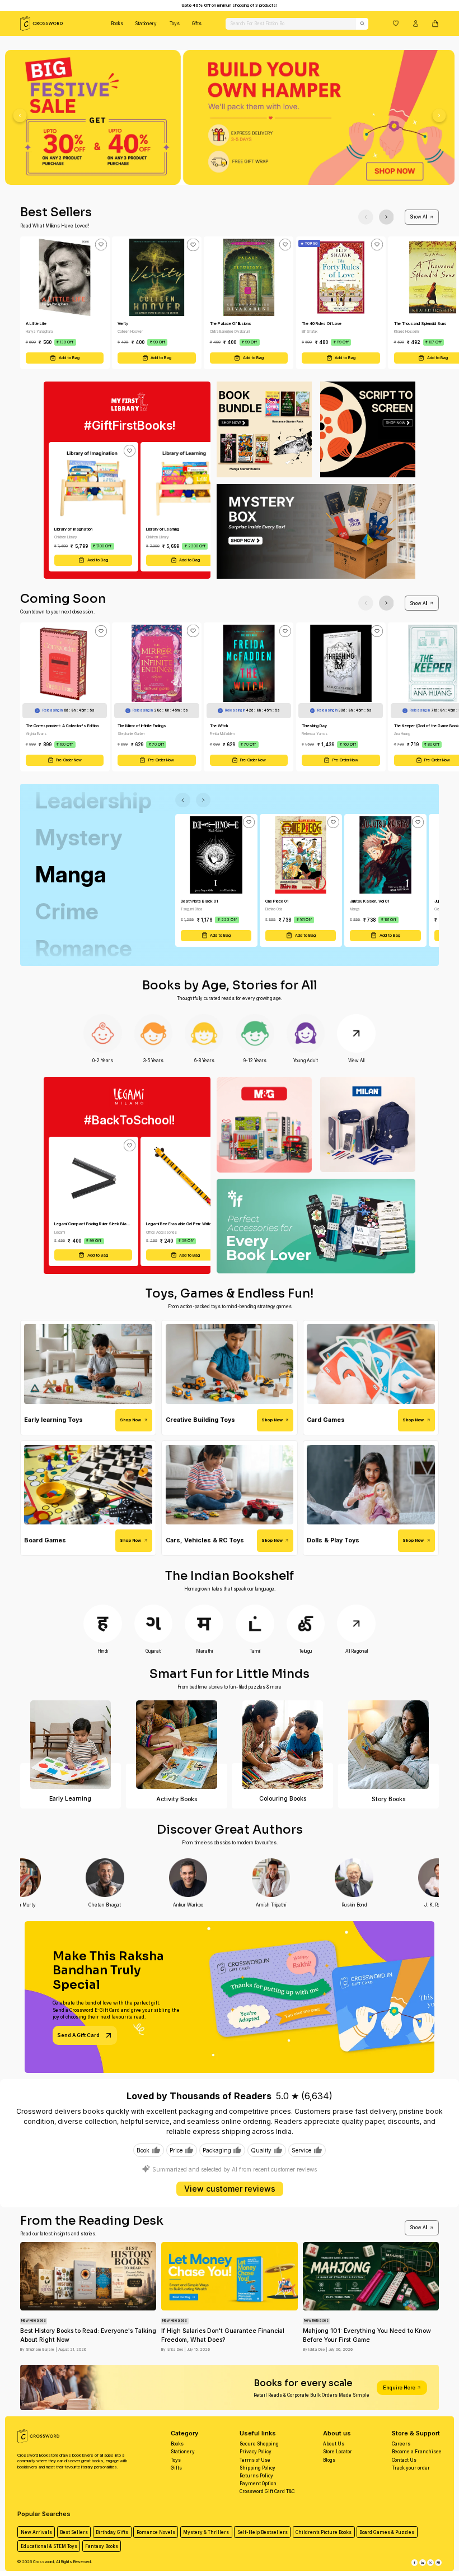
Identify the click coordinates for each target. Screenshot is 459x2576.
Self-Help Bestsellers (263, 2532)
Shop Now (130, 1420)
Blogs (329, 2460)
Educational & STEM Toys (49, 2546)
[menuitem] (117, 24)
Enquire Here (399, 2387)
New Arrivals (36, 2532)
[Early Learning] (71, 1745)
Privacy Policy (256, 2452)
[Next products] (387, 217)
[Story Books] (389, 1745)
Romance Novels (156, 2532)
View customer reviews (230, 2189)
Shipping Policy (257, 2468)
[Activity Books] (177, 1745)
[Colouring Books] (282, 1745)
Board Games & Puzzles (387, 2532)
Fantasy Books (102, 2546)
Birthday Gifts (112, 2532)
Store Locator (338, 2452)
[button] (396, 23)
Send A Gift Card (78, 2035)
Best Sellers (74, 2532)
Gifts (197, 24)
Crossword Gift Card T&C (267, 2491)
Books (117, 24)
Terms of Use (255, 2460)
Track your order (411, 2468)
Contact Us (404, 2460)
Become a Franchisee (417, 2452)
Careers (401, 2444)
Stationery (146, 24)
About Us (334, 2444)
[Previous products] (366, 217)
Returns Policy (256, 2476)
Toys (175, 24)
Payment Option (258, 2484)
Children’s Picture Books (324, 2532)
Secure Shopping (259, 2444)
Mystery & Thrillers (206, 2532)
